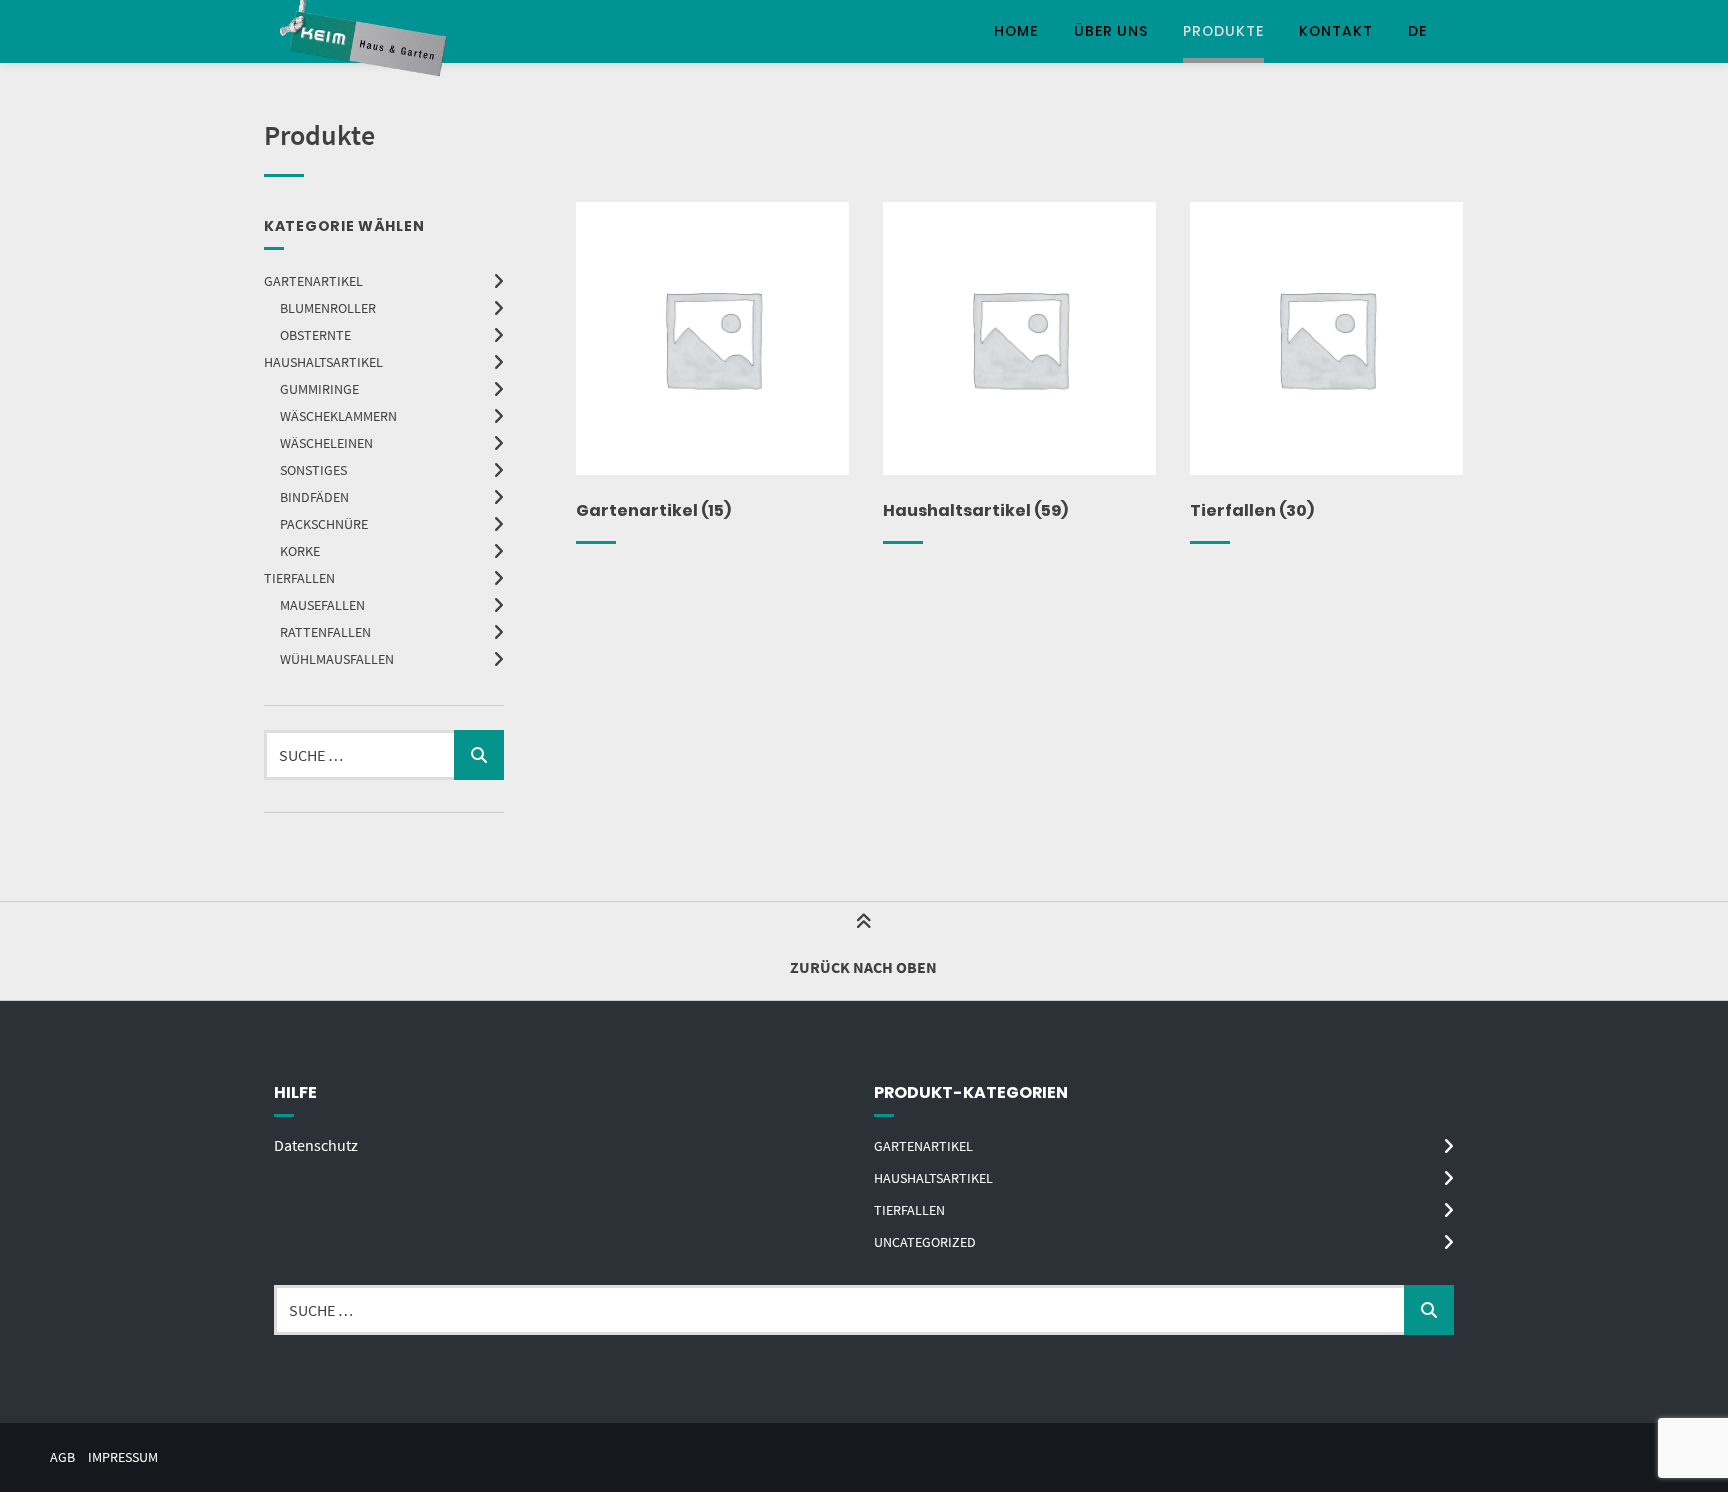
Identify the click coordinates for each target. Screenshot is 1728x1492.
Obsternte (315, 335)
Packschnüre (324, 524)
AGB (62, 1457)
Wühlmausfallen (337, 659)
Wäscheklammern (338, 416)
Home (1016, 31)
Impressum (123, 1457)
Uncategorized (925, 1242)
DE (1417, 31)
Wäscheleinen (326, 443)
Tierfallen (299, 578)
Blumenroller (328, 308)
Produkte (1223, 31)
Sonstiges (313, 470)
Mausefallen (322, 605)
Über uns (1111, 31)
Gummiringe (319, 389)
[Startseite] (366, 31)
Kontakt (1336, 31)
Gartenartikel (313, 281)
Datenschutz (316, 1145)
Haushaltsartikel (323, 362)
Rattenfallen (325, 632)
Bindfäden (314, 497)
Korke (300, 551)
